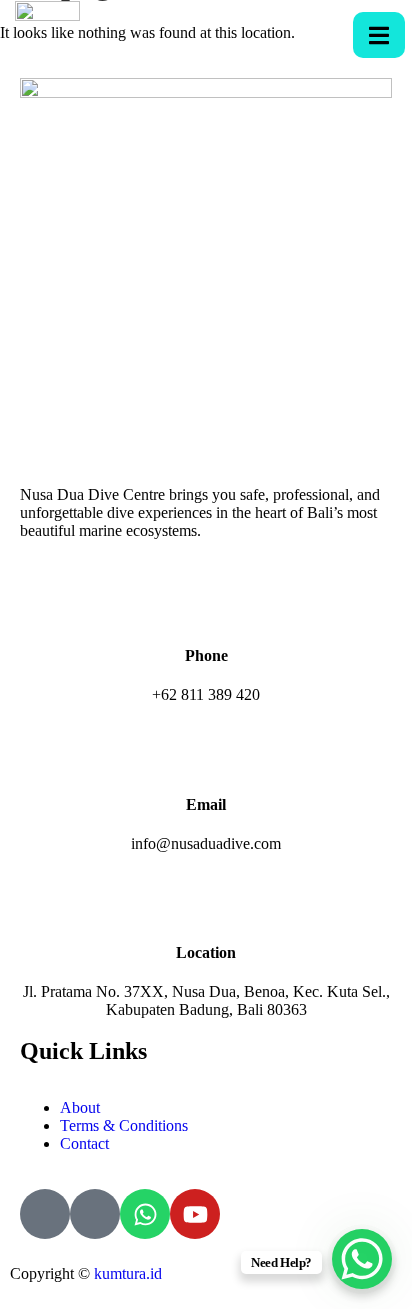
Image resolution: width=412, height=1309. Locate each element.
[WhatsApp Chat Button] (362, 1259)
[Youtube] (195, 1214)
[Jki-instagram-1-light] (95, 1214)
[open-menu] (379, 35)
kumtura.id (128, 1273)
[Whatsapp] (145, 1214)
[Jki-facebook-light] (45, 1214)
